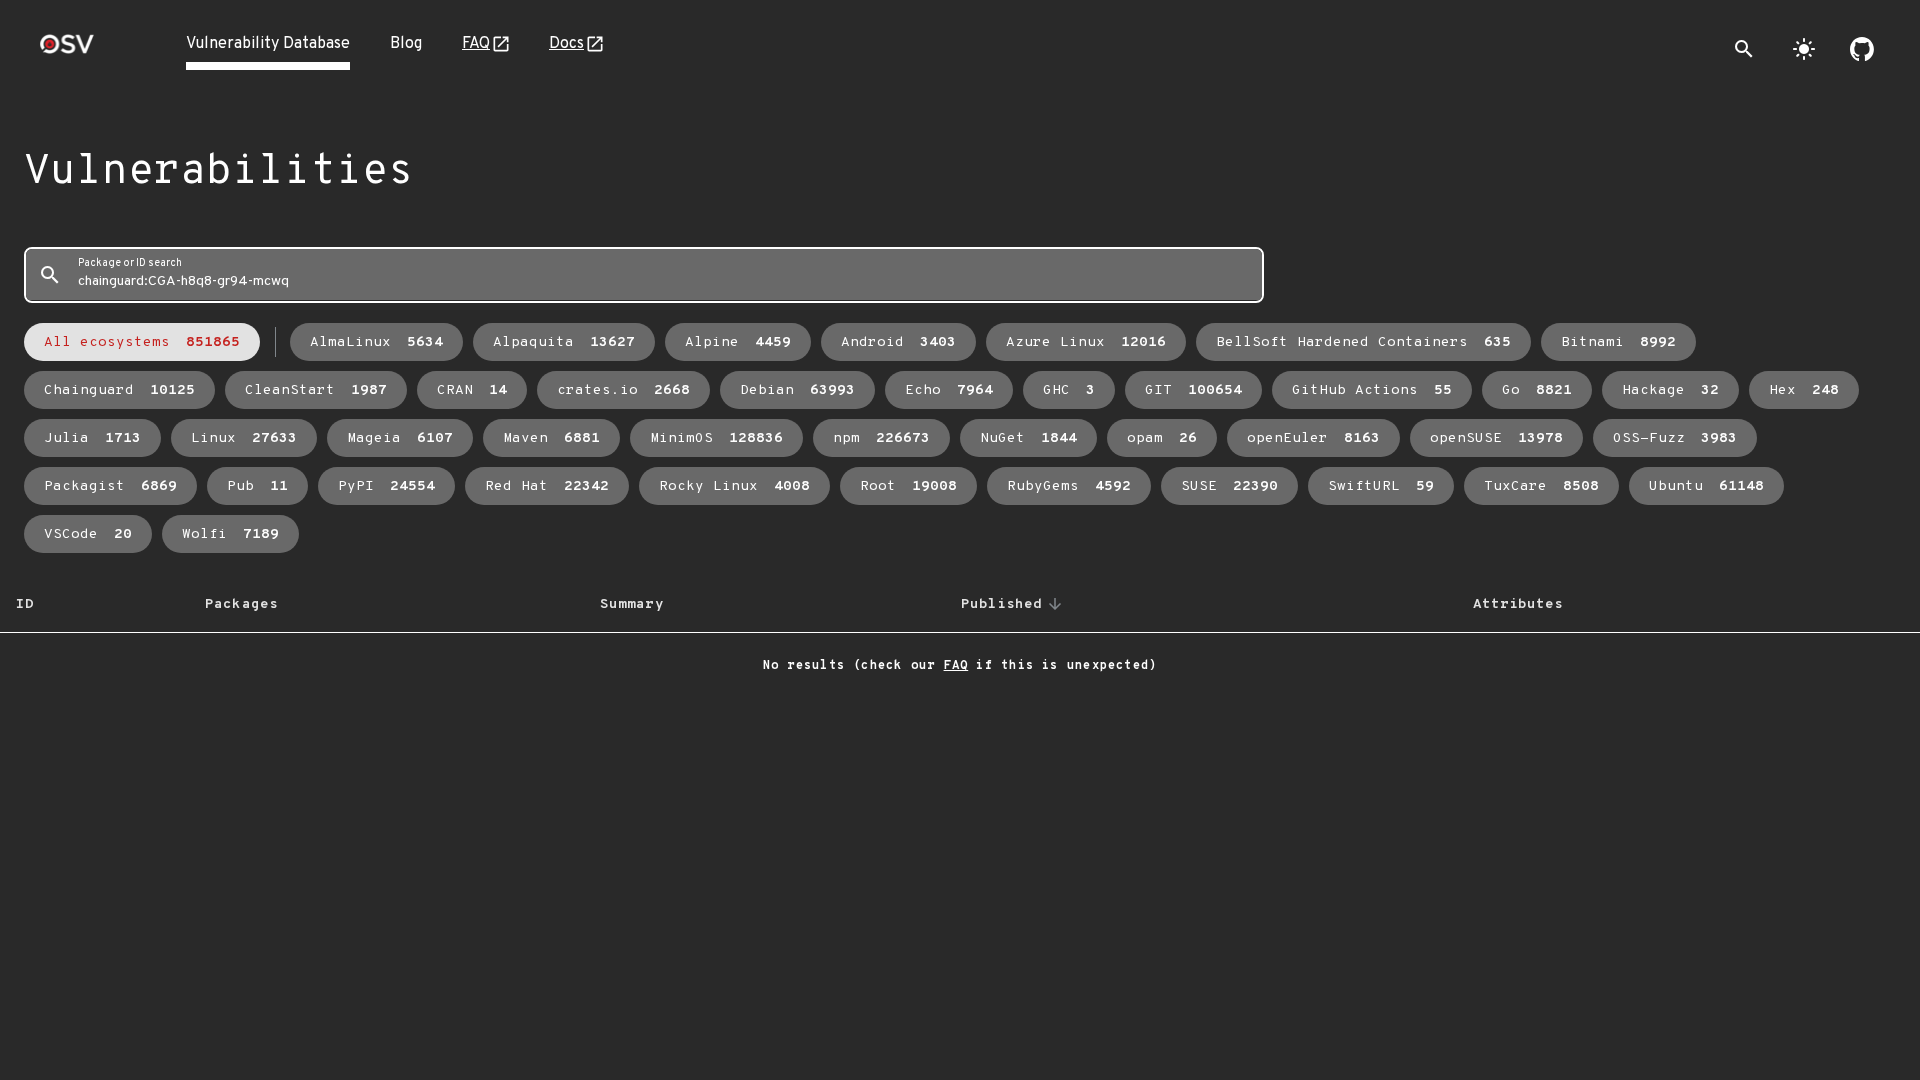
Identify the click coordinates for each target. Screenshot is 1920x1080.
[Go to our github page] (1862, 49)
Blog (406, 44)
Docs (566, 44)
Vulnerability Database (268, 44)
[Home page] (67, 50)
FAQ (476, 44)
